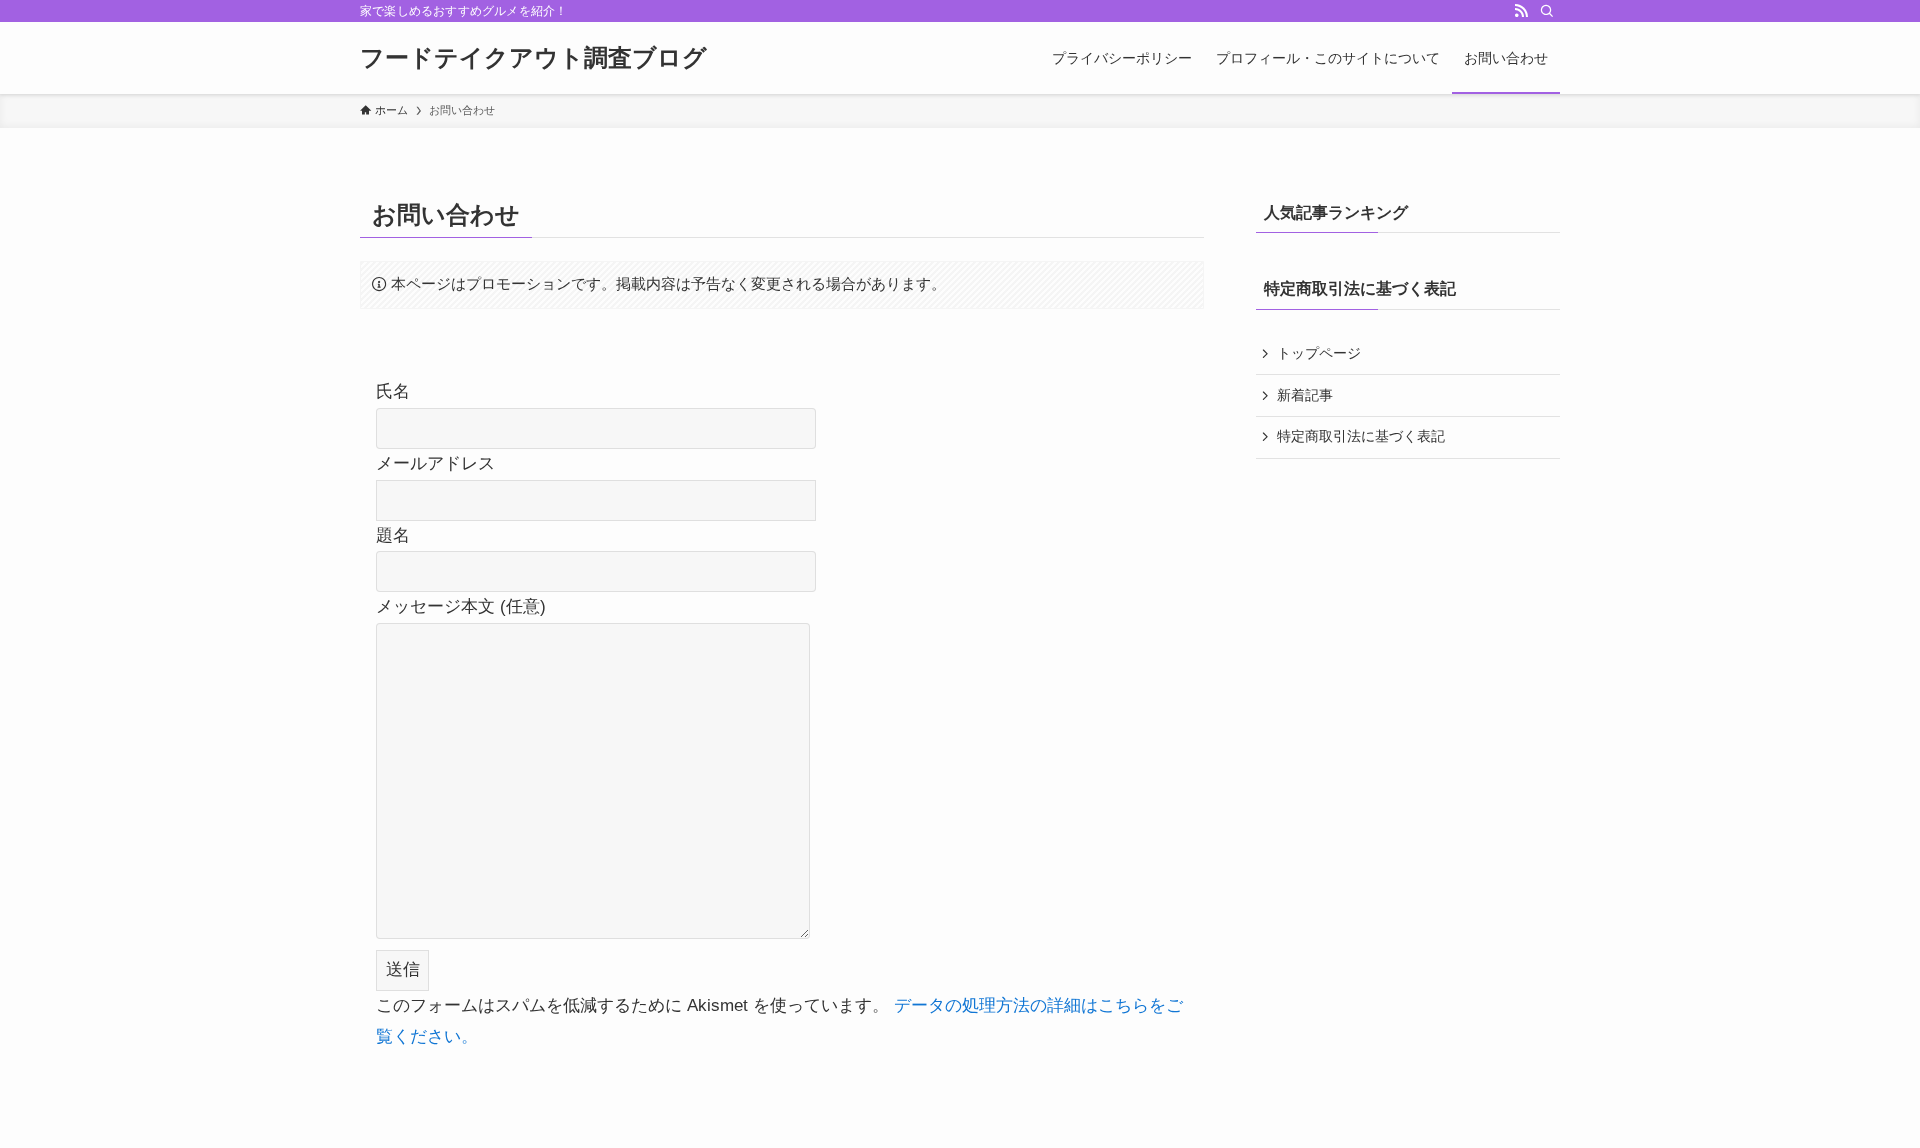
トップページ (1319, 353)
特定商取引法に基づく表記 (1361, 436)
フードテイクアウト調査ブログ (533, 58)
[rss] (1521, 11)
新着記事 (1305, 395)
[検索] (1547, 11)
